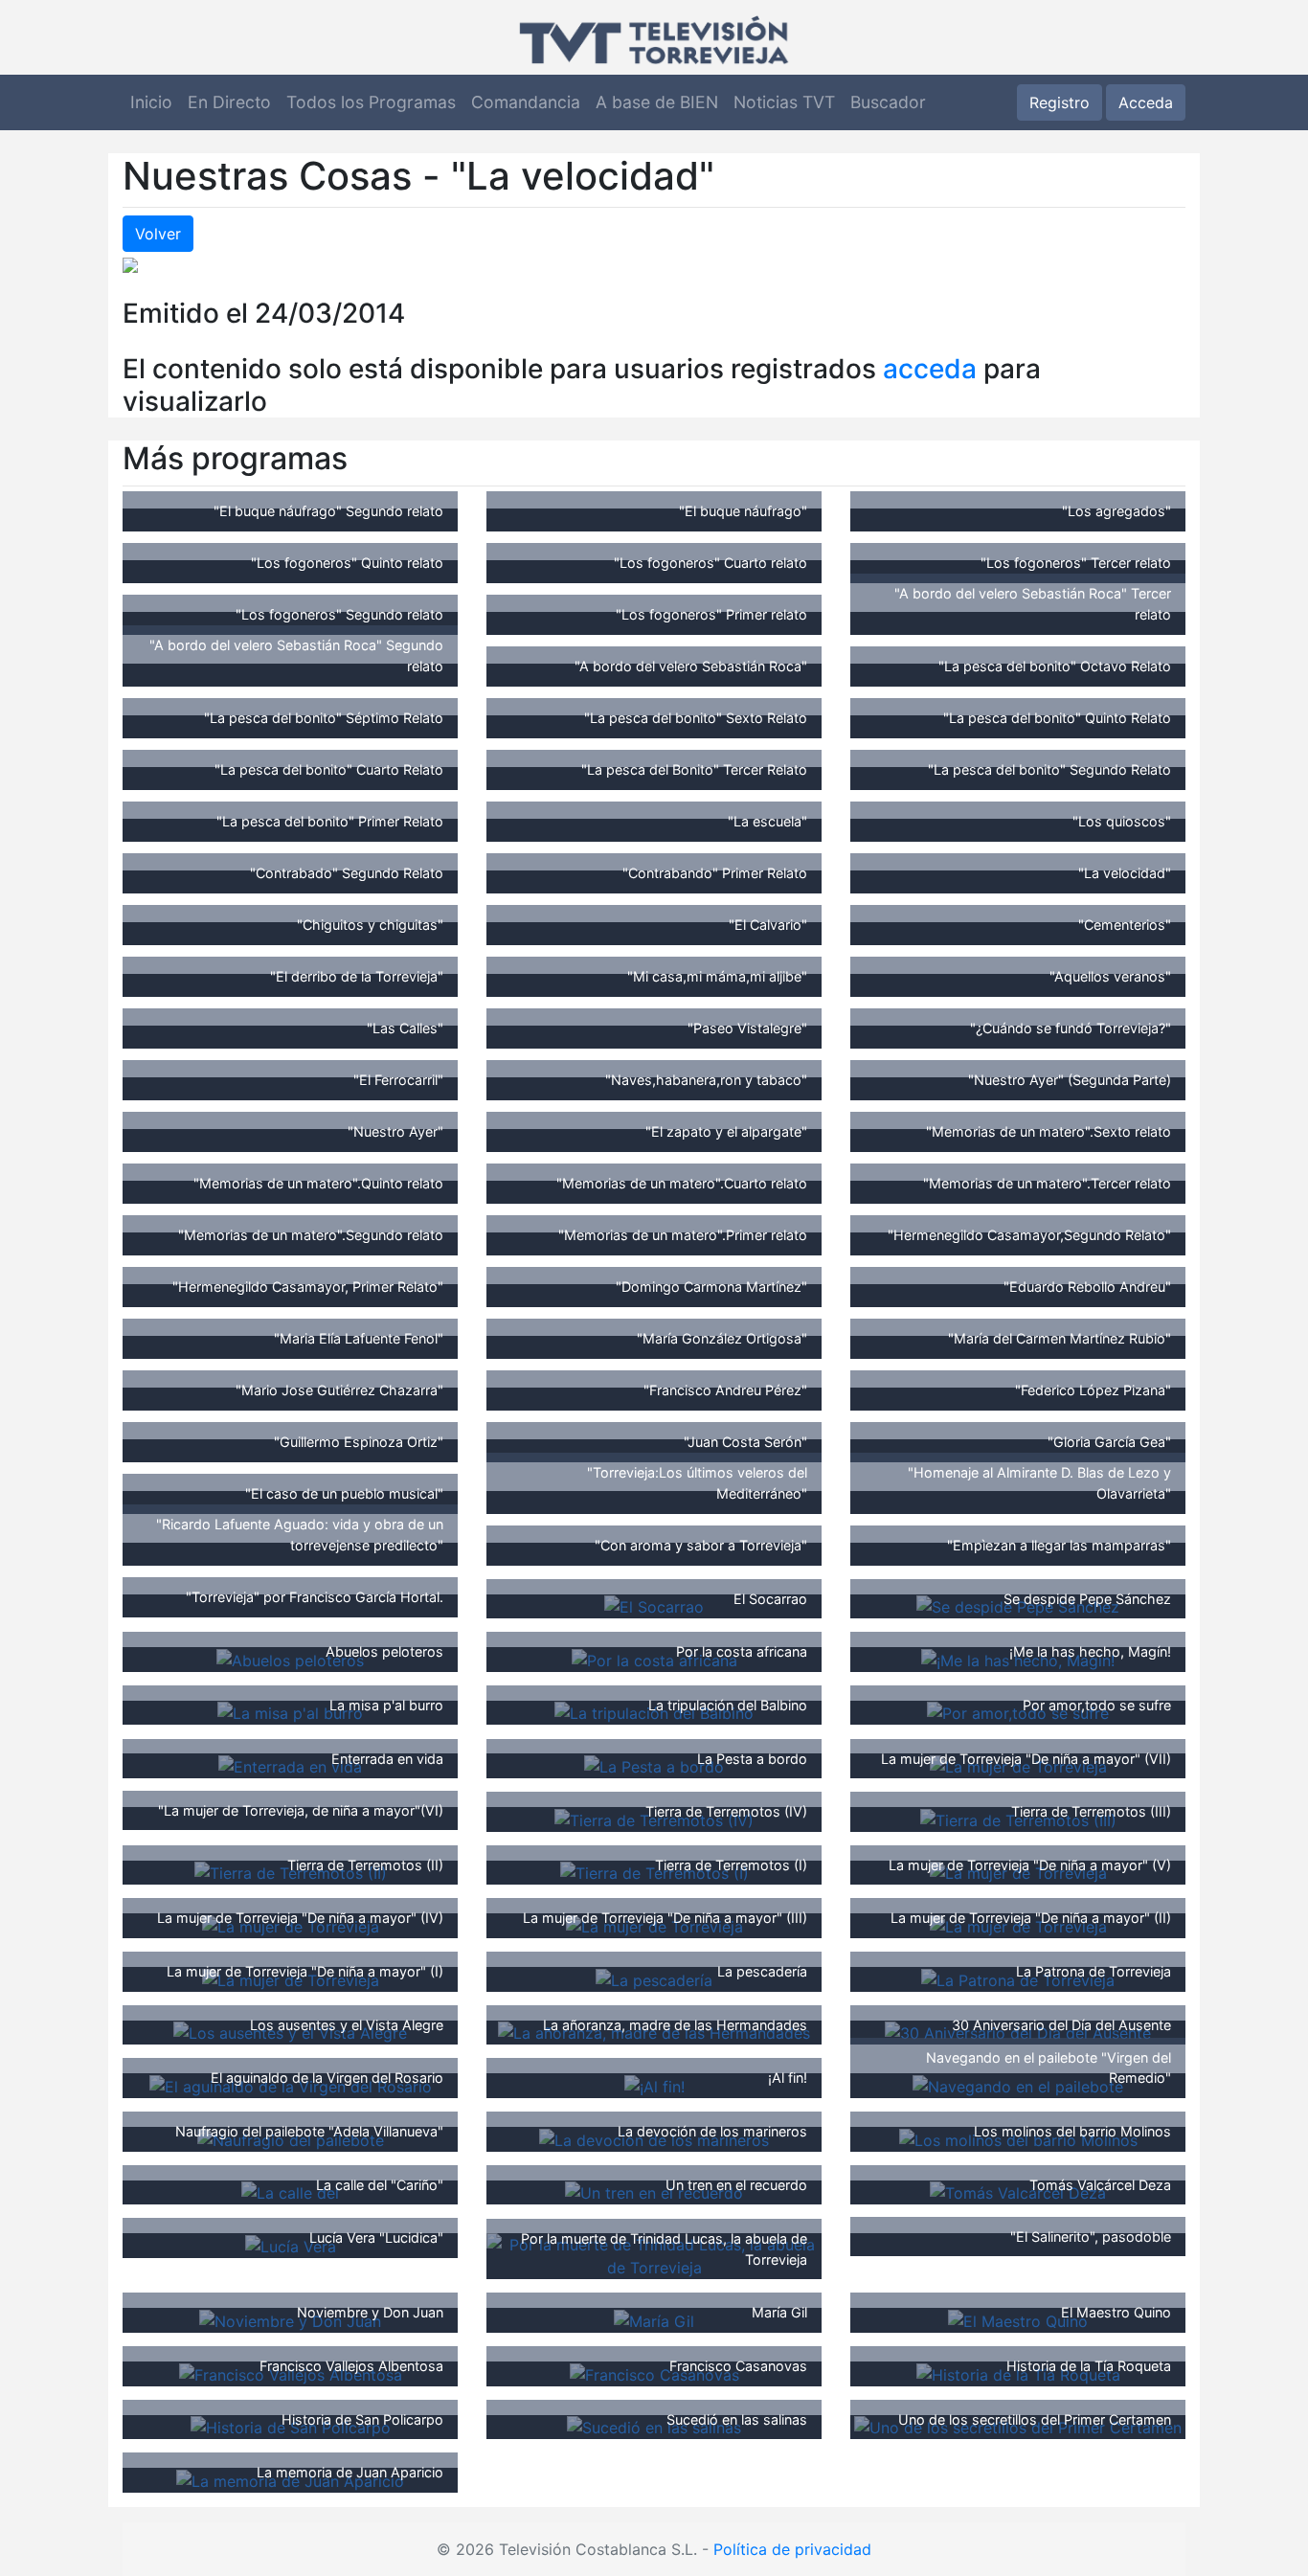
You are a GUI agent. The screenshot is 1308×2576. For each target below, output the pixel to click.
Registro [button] (1060, 102)
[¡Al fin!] (654, 2085)
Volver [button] (158, 234)
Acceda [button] (1146, 102)
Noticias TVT (784, 102)
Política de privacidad (792, 2549)
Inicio (151, 102)
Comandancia (526, 102)
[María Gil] (654, 2319)
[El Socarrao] (654, 1606)
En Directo (229, 102)
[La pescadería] (654, 1978)
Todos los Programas (371, 102)
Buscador (888, 102)
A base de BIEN (657, 102)
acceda (930, 369)
